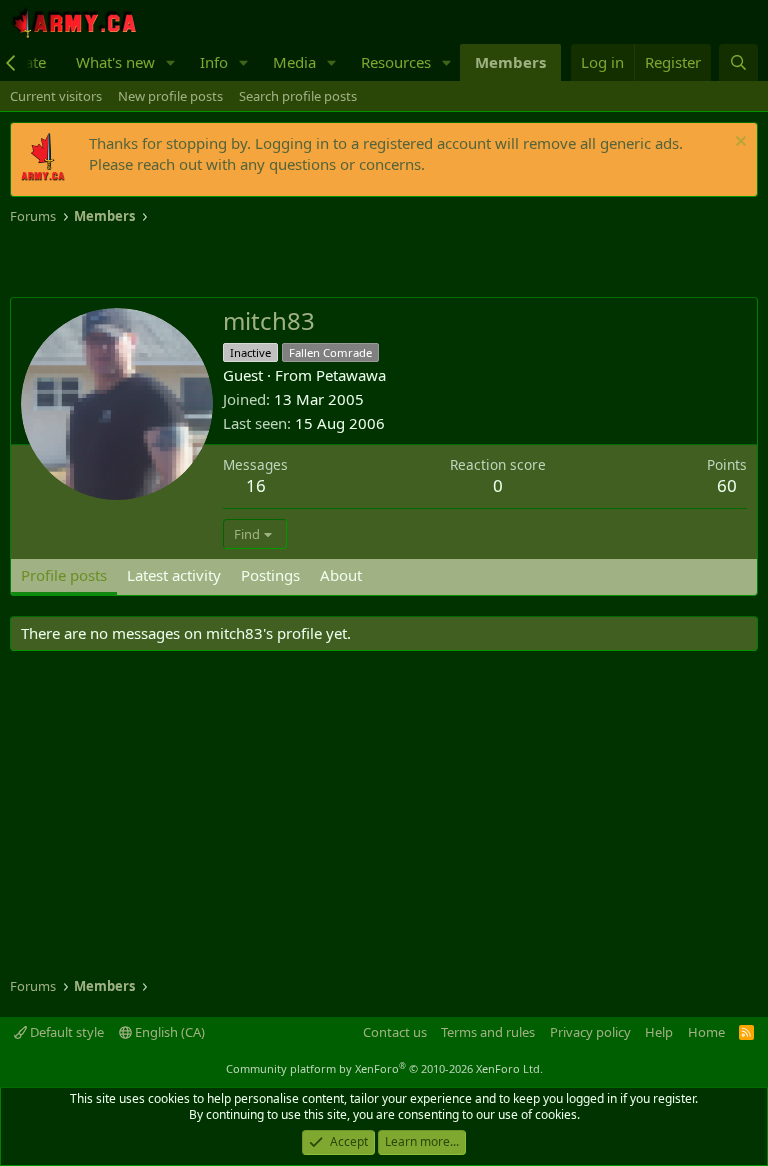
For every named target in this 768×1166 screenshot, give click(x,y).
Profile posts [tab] (64, 575)
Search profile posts (298, 96)
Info (214, 62)
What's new (115, 62)
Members (510, 62)
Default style (65, 1032)
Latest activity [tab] (174, 575)
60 (727, 485)
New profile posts (170, 96)
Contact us (395, 1032)
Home (706, 1032)
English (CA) (168, 1032)
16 (256, 485)
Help (659, 1032)
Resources (396, 62)
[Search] (738, 62)
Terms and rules (488, 1032)
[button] (171, 62)
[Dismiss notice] (738, 143)
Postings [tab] (270, 575)
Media (294, 62)
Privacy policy (590, 1032)
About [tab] (341, 575)
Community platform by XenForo (384, 1068)
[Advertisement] (244, 262)
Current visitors (56, 96)
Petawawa (351, 375)
